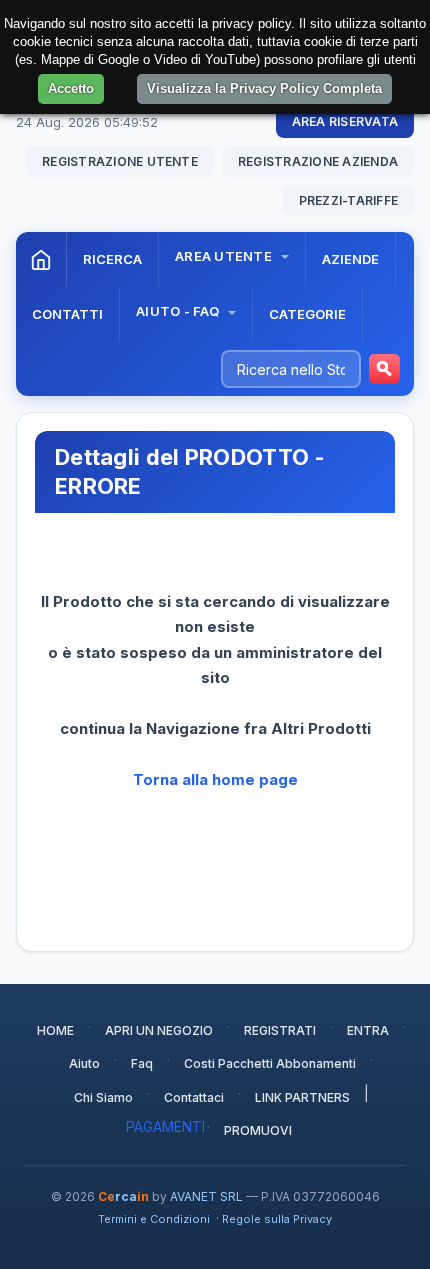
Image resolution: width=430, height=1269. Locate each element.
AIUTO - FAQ (179, 311)
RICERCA (112, 259)
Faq (142, 1063)
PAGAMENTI (165, 1126)
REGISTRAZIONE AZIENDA (318, 161)
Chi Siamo (103, 1097)
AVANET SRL (206, 1196)
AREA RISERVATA (345, 121)
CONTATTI (67, 314)
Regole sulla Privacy (277, 1219)
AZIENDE (350, 259)
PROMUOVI (258, 1130)
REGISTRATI (280, 1030)
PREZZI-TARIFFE (348, 200)
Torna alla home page (215, 779)
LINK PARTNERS (302, 1097)
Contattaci (194, 1097)
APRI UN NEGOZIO (159, 1030)
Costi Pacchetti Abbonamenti (270, 1063)
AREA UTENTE (225, 256)
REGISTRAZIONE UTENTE (120, 161)
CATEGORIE (307, 314)
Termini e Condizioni (154, 1219)
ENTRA (368, 1030)
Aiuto (84, 1063)
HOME (55, 1030)
